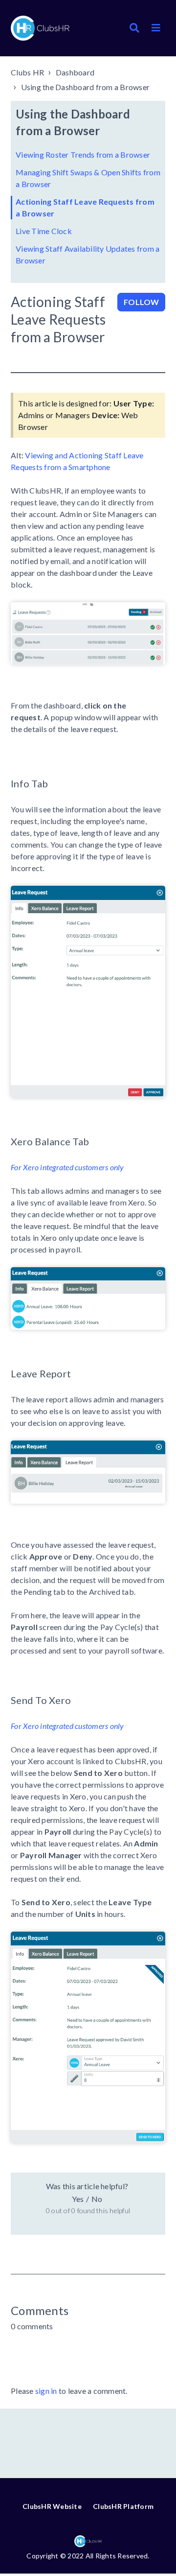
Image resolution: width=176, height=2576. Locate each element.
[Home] (40, 28)
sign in (46, 2391)
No (97, 2199)
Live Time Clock (44, 231)
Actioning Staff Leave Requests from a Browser (85, 207)
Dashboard (75, 72)
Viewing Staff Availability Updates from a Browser (88, 254)
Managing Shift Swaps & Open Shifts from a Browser (88, 178)
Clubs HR (27, 72)
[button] (156, 28)
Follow (141, 302)
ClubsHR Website (52, 2506)
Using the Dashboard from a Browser (86, 87)
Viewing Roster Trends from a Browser (83, 154)
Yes (78, 2199)
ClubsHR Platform (123, 2506)
